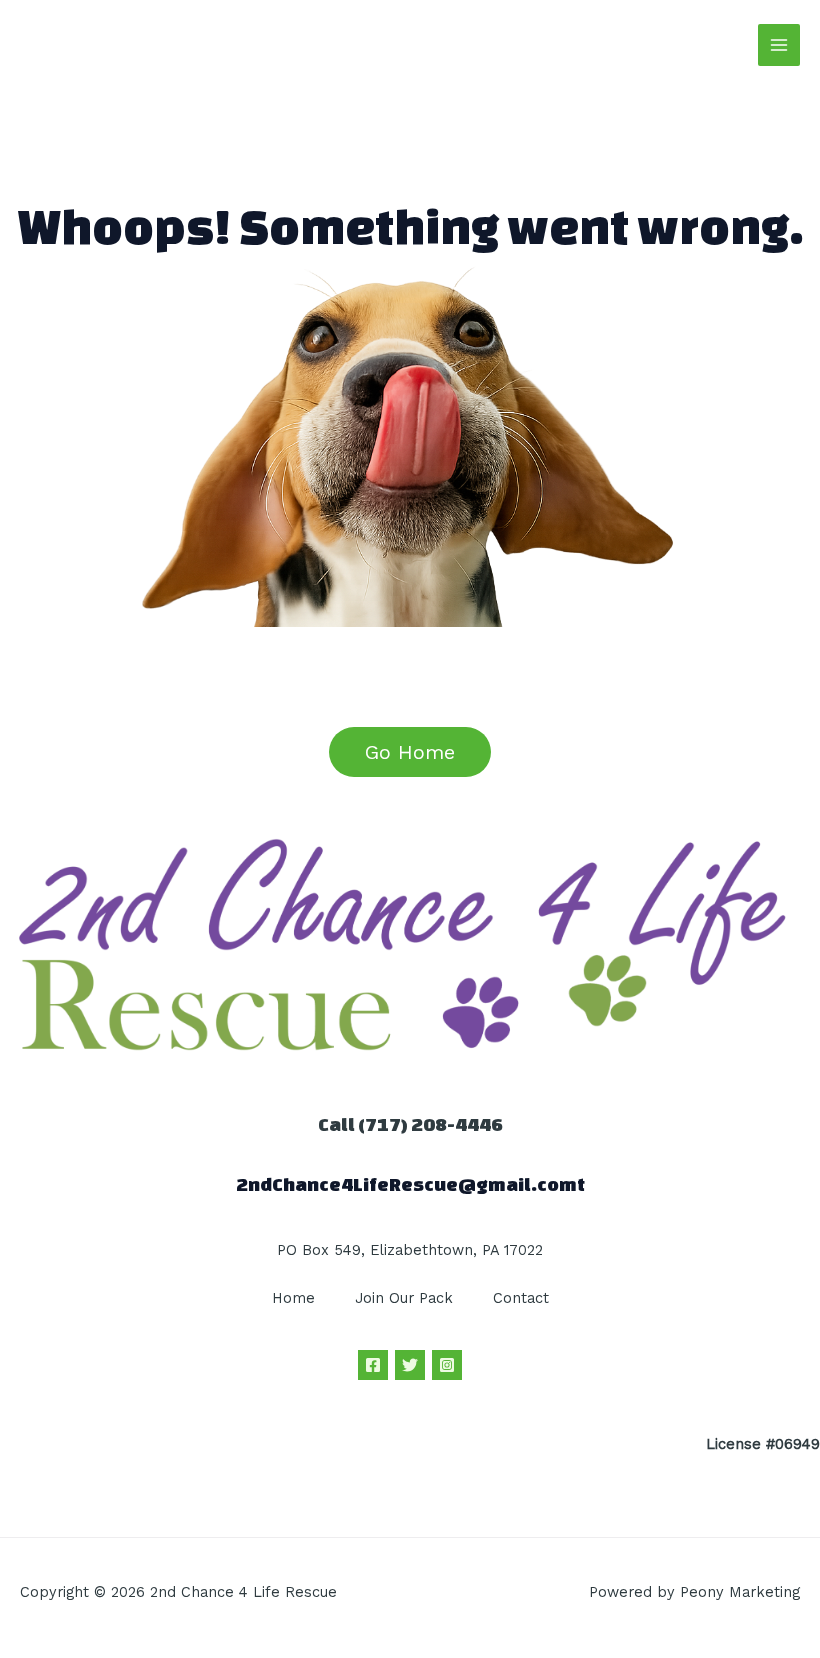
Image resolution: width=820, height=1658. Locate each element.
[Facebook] (373, 1365)
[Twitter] (410, 1365)
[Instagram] (447, 1365)
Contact (521, 1298)
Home (293, 1298)
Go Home (410, 752)
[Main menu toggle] (779, 45)
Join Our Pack (404, 1298)
